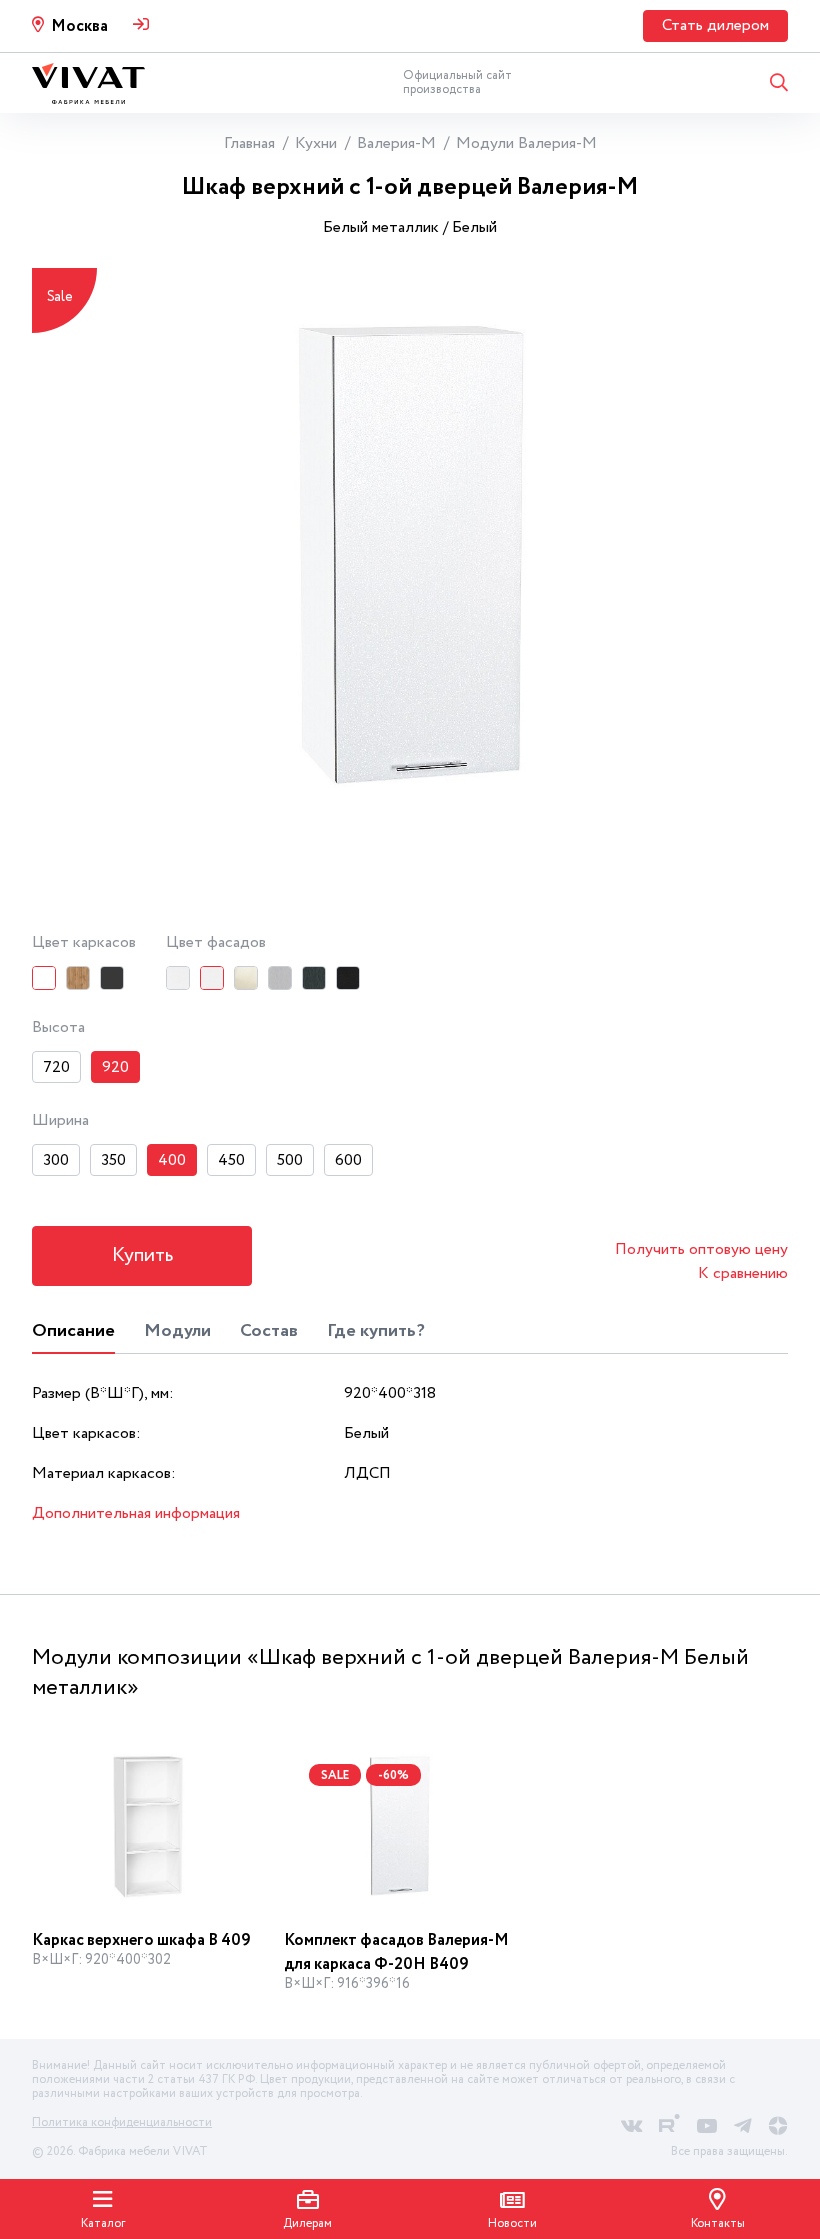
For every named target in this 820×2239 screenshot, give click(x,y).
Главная (249, 143)
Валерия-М (396, 143)
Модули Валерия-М (526, 143)
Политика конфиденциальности (122, 2122)
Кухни (316, 143)
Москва (79, 26)
